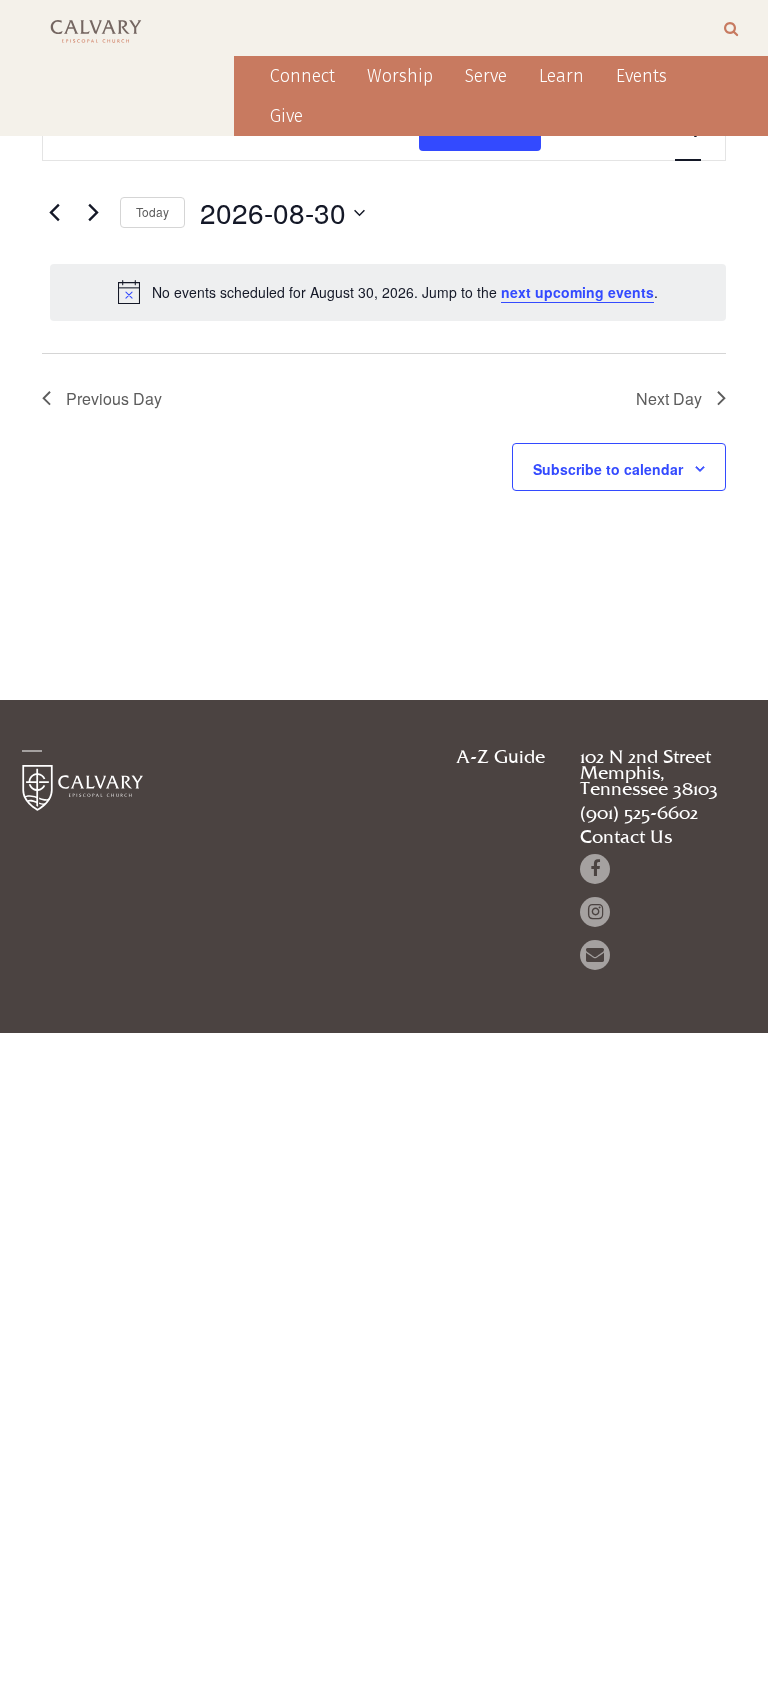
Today (152, 211)
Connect (302, 76)
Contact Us (626, 838)
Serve (486, 76)
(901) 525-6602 (639, 814)
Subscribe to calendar (608, 469)
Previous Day (114, 398)
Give (286, 116)
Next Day (669, 398)
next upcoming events (577, 292)
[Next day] (93, 213)
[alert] (388, 292)
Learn (561, 76)
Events (641, 76)
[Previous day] (54, 213)
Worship (400, 76)
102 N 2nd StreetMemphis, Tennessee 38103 (649, 774)
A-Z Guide (500, 758)
